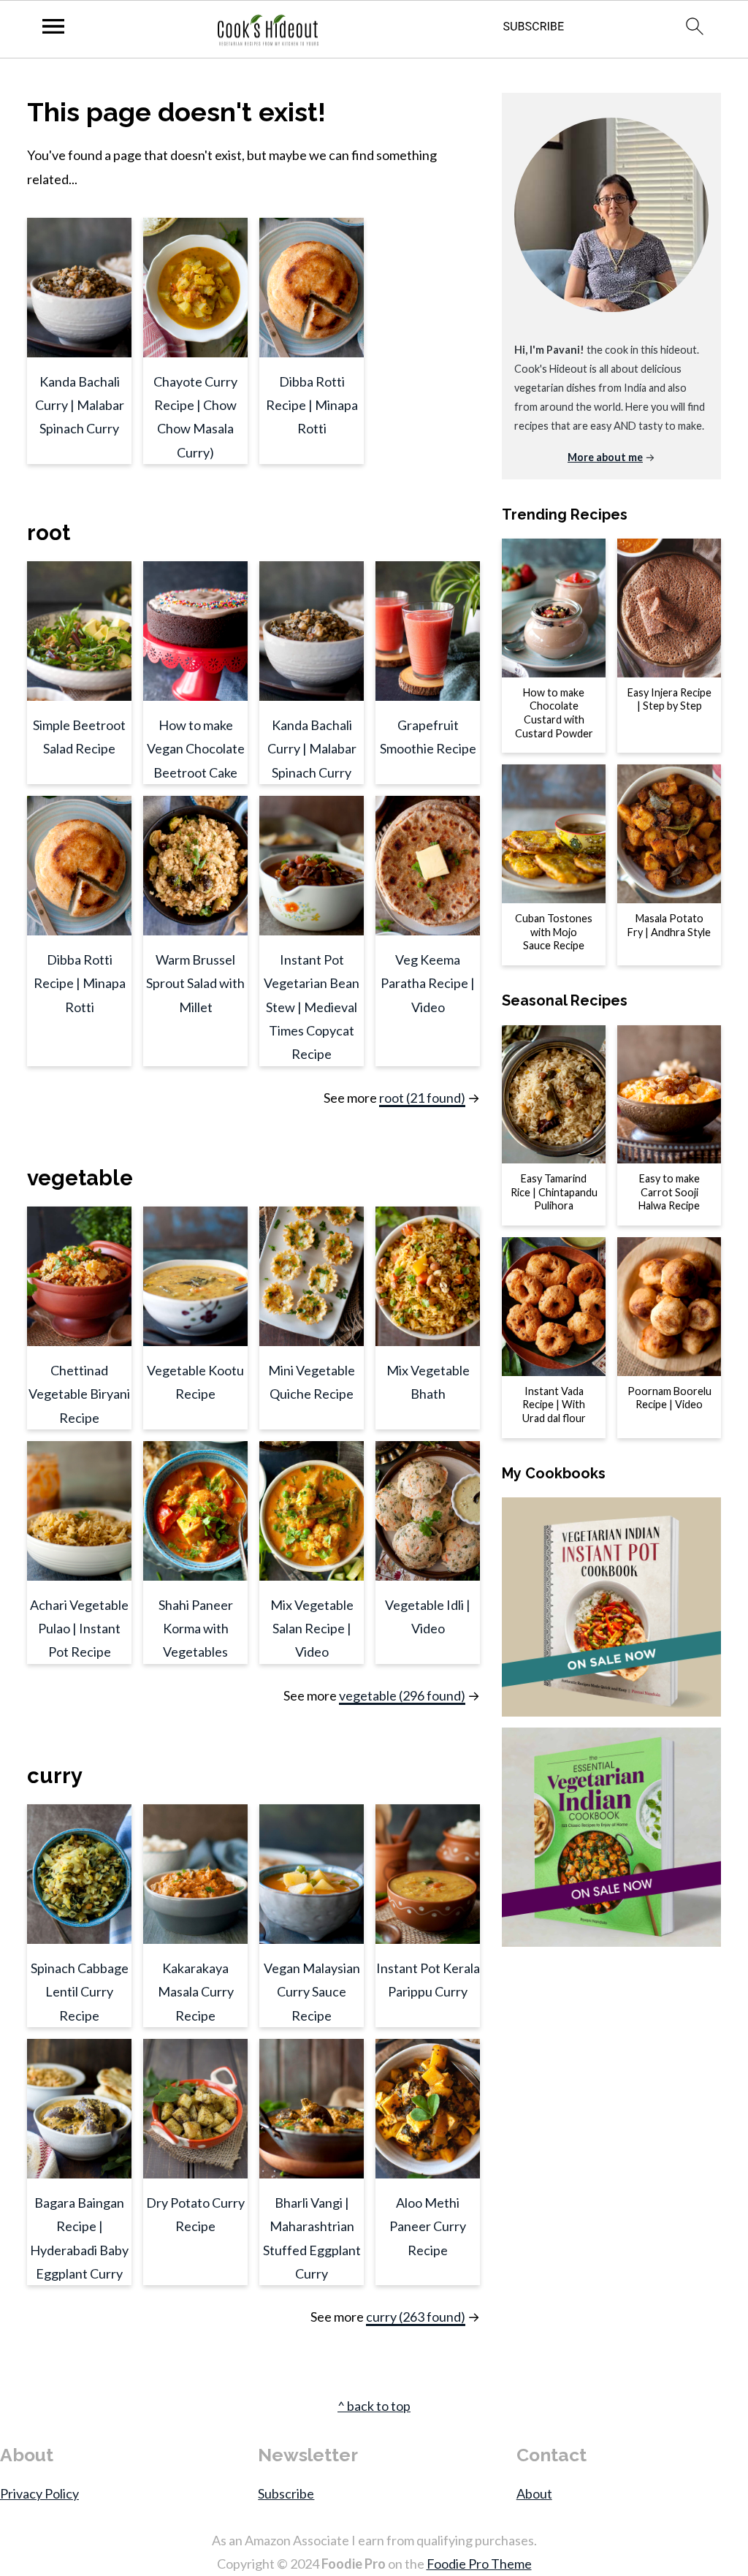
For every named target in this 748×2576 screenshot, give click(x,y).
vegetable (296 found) (402, 1695)
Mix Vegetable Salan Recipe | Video (312, 1629)
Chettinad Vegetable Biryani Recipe (79, 1394)
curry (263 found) (416, 2317)
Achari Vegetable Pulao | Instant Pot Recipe (79, 1629)
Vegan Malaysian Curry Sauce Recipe (312, 1992)
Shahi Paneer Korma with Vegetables (196, 1629)
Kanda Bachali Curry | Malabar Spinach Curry (80, 405)
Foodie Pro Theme (479, 2564)
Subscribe (286, 2493)
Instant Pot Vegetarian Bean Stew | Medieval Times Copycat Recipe (312, 1007)
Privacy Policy (39, 2493)
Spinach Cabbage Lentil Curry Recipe (80, 1992)
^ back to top (374, 2406)
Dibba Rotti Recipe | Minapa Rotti (312, 405)
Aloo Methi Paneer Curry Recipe (428, 2226)
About (534, 2493)
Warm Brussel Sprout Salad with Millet (195, 983)
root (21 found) (422, 1098)
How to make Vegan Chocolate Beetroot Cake (196, 749)
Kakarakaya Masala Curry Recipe (196, 1992)
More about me (605, 457)
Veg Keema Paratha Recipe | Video (428, 983)
